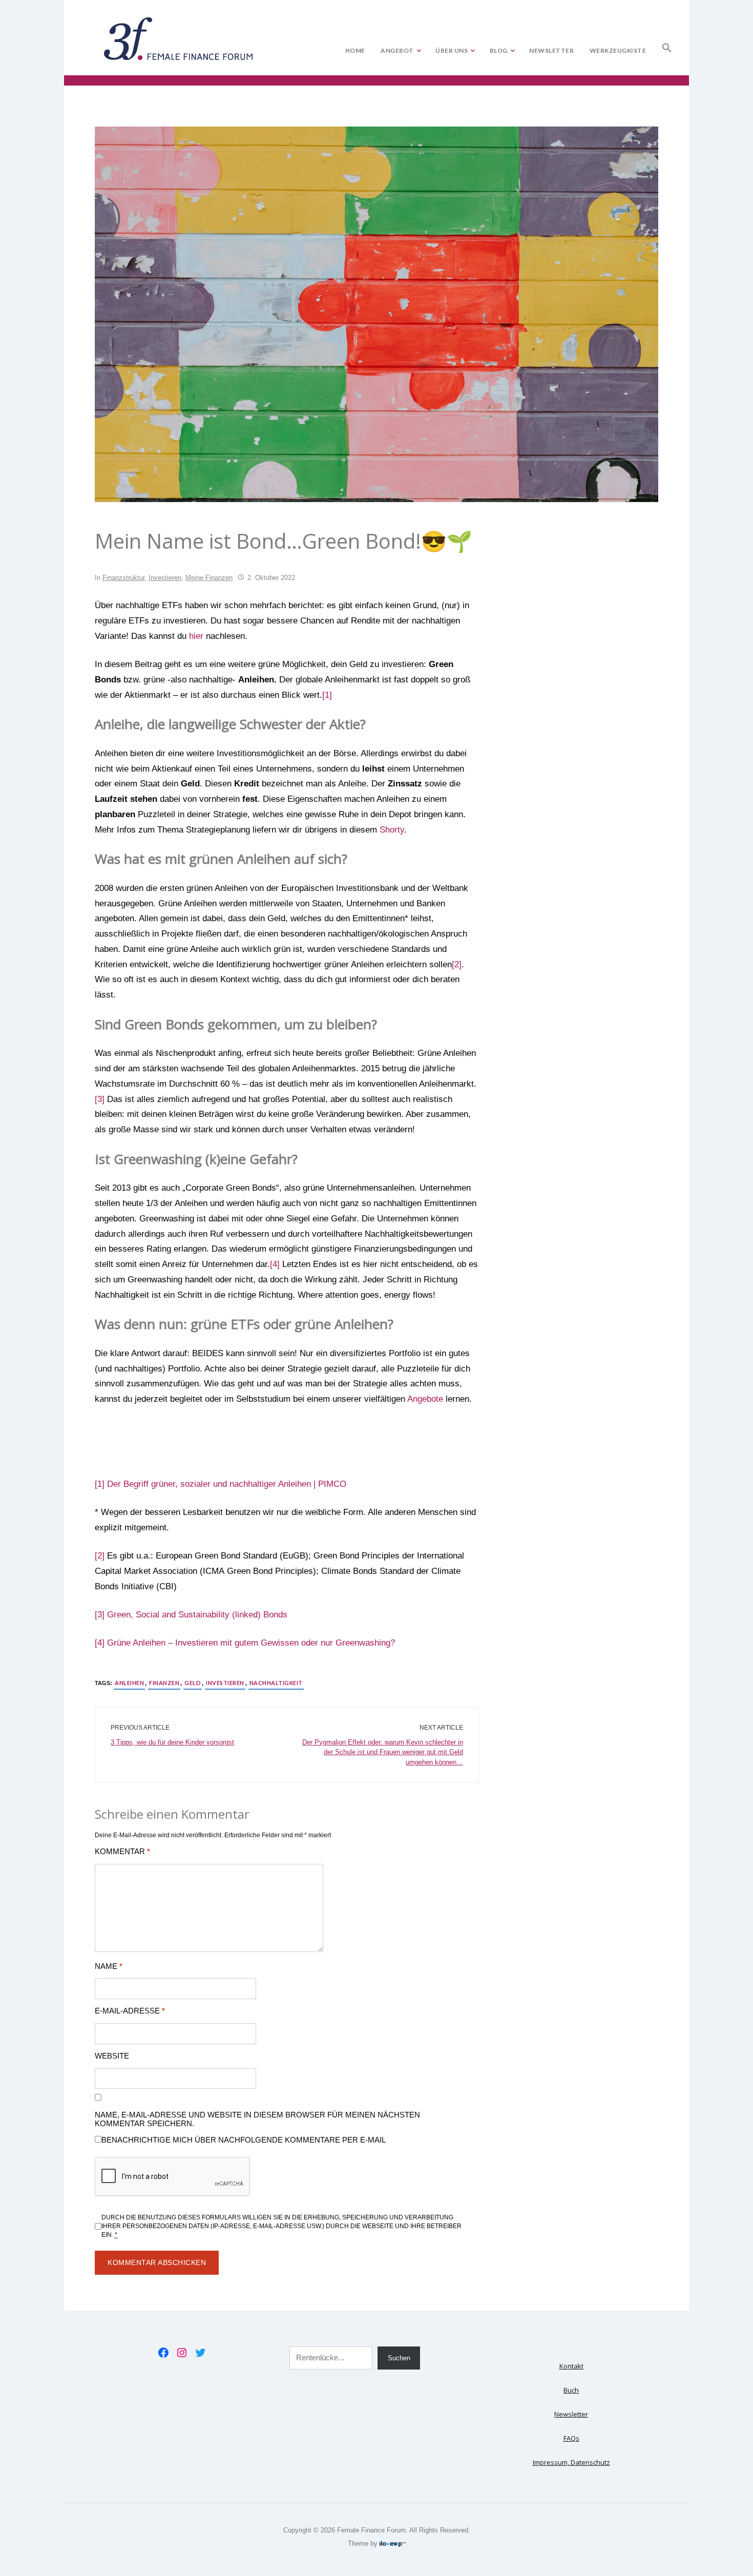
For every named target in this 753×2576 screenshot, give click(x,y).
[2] (457, 964)
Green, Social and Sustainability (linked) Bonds (197, 1615)
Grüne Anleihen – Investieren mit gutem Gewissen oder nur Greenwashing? (251, 1643)
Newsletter (551, 50)
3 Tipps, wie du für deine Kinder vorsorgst (172, 1742)
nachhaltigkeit (276, 1683)
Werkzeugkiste (618, 50)
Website (112, 2056)
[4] (275, 1264)
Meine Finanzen (209, 578)
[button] (667, 46)
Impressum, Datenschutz (571, 2462)
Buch (571, 2390)
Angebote (425, 1399)
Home (355, 50)
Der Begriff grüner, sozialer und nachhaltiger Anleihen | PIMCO (227, 1484)
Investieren (165, 578)
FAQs (571, 2438)
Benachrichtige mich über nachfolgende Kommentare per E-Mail (244, 2140)
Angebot (397, 50)
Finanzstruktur (123, 578)
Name (109, 1966)
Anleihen (129, 1683)
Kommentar (122, 1852)
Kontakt (571, 2366)
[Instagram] (182, 2353)
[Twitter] (200, 2353)
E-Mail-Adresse (130, 2011)
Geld (193, 1683)
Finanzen (164, 1683)
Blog (499, 50)
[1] (327, 695)
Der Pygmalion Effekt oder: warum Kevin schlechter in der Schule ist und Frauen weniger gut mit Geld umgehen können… (383, 1752)
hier (196, 636)
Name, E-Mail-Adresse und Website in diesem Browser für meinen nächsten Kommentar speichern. (257, 2119)
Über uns (452, 50)
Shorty (392, 830)
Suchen (399, 2358)
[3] (100, 1099)
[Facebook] (163, 2353)
